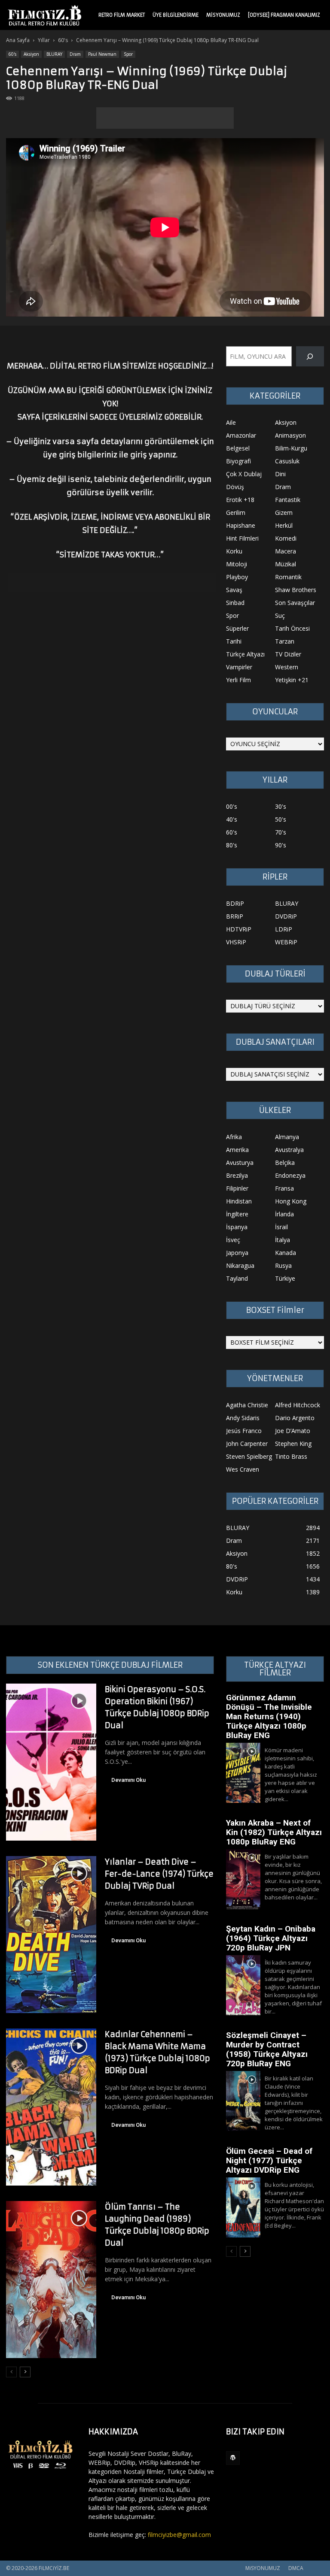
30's (281, 806)
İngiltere (237, 1214)
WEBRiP (286, 942)
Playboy (237, 577)
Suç (280, 615)
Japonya (237, 1253)
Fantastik (288, 500)
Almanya (287, 1137)
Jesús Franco (244, 1431)
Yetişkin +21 (292, 680)
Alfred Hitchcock (298, 1405)
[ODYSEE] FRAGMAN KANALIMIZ (284, 15)
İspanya (237, 1227)
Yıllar (44, 40)
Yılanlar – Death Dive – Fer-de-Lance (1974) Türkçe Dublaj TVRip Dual (159, 1874)
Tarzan (285, 641)
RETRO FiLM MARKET (122, 15)
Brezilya (237, 1175)
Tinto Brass (291, 1456)
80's (232, 845)
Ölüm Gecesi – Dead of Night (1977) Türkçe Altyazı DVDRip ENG (269, 2160)
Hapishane (241, 525)
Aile (231, 422)
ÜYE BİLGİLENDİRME (176, 15)
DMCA (296, 2568)
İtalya (283, 1240)
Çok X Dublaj (244, 474)
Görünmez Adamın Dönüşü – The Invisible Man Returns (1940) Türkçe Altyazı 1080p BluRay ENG (269, 1716)
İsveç (233, 1240)
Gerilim (236, 512)
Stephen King (293, 1444)
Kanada (286, 1253)
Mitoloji (237, 564)
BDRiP (235, 903)
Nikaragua (240, 1265)
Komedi (286, 538)
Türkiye (285, 1278)
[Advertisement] (165, 118)
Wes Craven (243, 1469)
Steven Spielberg (249, 1456)
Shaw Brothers (296, 590)
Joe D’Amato (293, 1431)
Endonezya (290, 1175)
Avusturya (240, 1163)
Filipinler (237, 1188)
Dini (280, 474)
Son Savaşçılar (295, 603)
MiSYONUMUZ (223, 15)
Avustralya (289, 1150)
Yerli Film (238, 680)
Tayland (237, 1278)
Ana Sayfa (18, 40)
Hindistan (239, 1201)
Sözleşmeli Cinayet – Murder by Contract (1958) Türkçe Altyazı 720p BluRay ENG (267, 2049)
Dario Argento (295, 1418)
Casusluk (287, 461)
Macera (286, 551)
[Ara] (310, 356)
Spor (128, 54)
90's (281, 845)
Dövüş (235, 487)
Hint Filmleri (242, 538)
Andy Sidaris (243, 1418)
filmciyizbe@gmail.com (179, 2535)
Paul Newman (102, 54)
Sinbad (235, 603)
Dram (75, 54)
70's (281, 832)
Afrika (234, 1137)
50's (281, 819)
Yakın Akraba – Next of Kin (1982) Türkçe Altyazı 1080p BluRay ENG (274, 1832)
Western (287, 667)
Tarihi (234, 641)
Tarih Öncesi (292, 628)
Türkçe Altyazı (245, 654)
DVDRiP (286, 916)
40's (232, 819)
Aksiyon (31, 54)
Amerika (237, 1150)
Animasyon (290, 435)
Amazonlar (241, 435)
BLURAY (54, 54)
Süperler (237, 628)
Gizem (284, 512)
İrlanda (284, 1214)
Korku (234, 551)
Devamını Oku (128, 1780)
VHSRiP (236, 942)
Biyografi (238, 461)
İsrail (281, 1227)
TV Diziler (288, 654)
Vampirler (239, 667)
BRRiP (235, 916)
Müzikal (286, 564)
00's (232, 806)
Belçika (285, 1163)
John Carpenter (247, 1444)
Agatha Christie (247, 1405)
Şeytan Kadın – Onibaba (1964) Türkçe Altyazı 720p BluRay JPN (271, 1938)
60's (63, 40)
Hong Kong (291, 1201)
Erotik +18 (240, 500)
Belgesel (238, 448)
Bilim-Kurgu (291, 448)
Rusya (283, 1265)
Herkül (284, 525)
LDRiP (284, 929)
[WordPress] (233, 2458)
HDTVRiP (239, 929)
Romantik (288, 577)
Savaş (234, 590)
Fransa (284, 1188)
